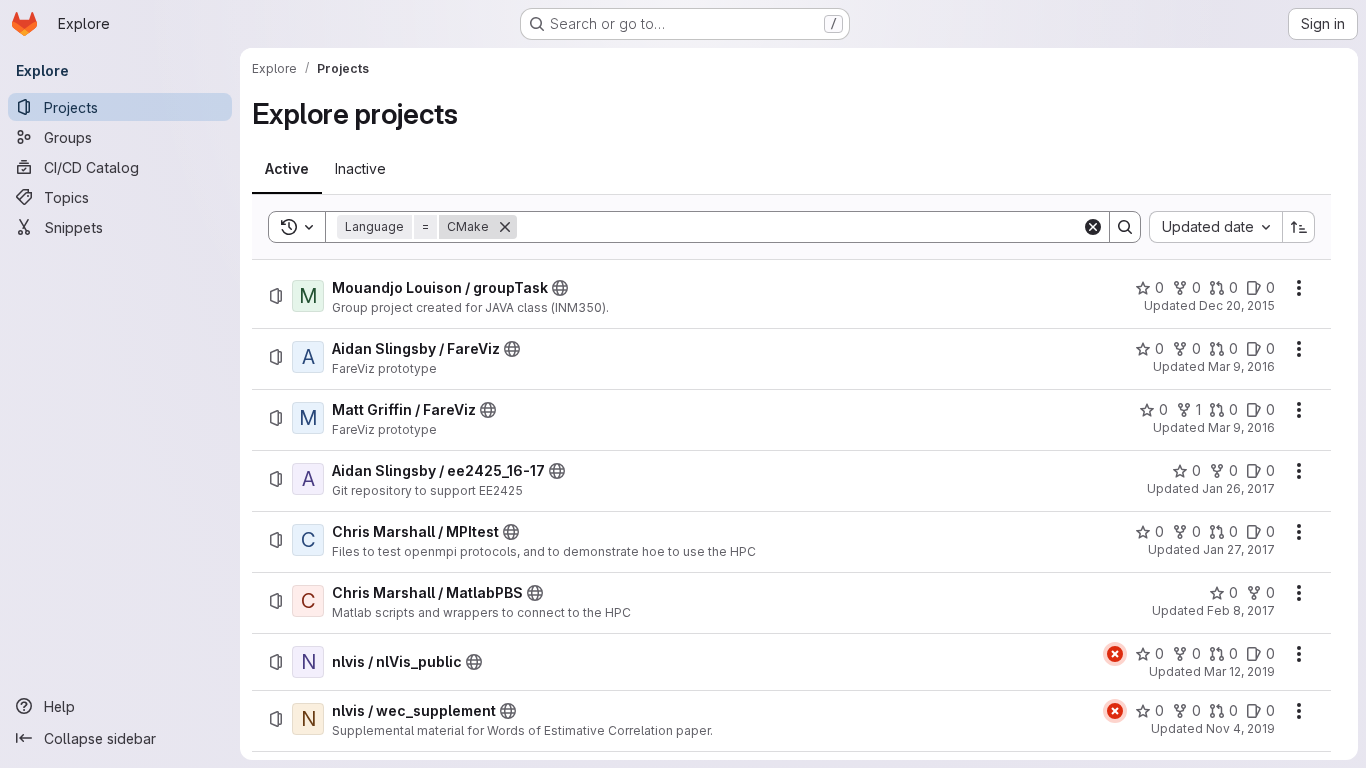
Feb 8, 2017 (1241, 610)
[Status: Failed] (1115, 654)
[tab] (287, 169)
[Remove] (505, 227)
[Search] (1125, 227)
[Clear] (1093, 227)
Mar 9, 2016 (1241, 366)
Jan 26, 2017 (1238, 488)
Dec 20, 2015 (1237, 305)
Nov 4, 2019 (1240, 728)
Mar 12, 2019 (1239, 671)
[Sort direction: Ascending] (1299, 227)
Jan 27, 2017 (1239, 549)
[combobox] (1215, 227)
